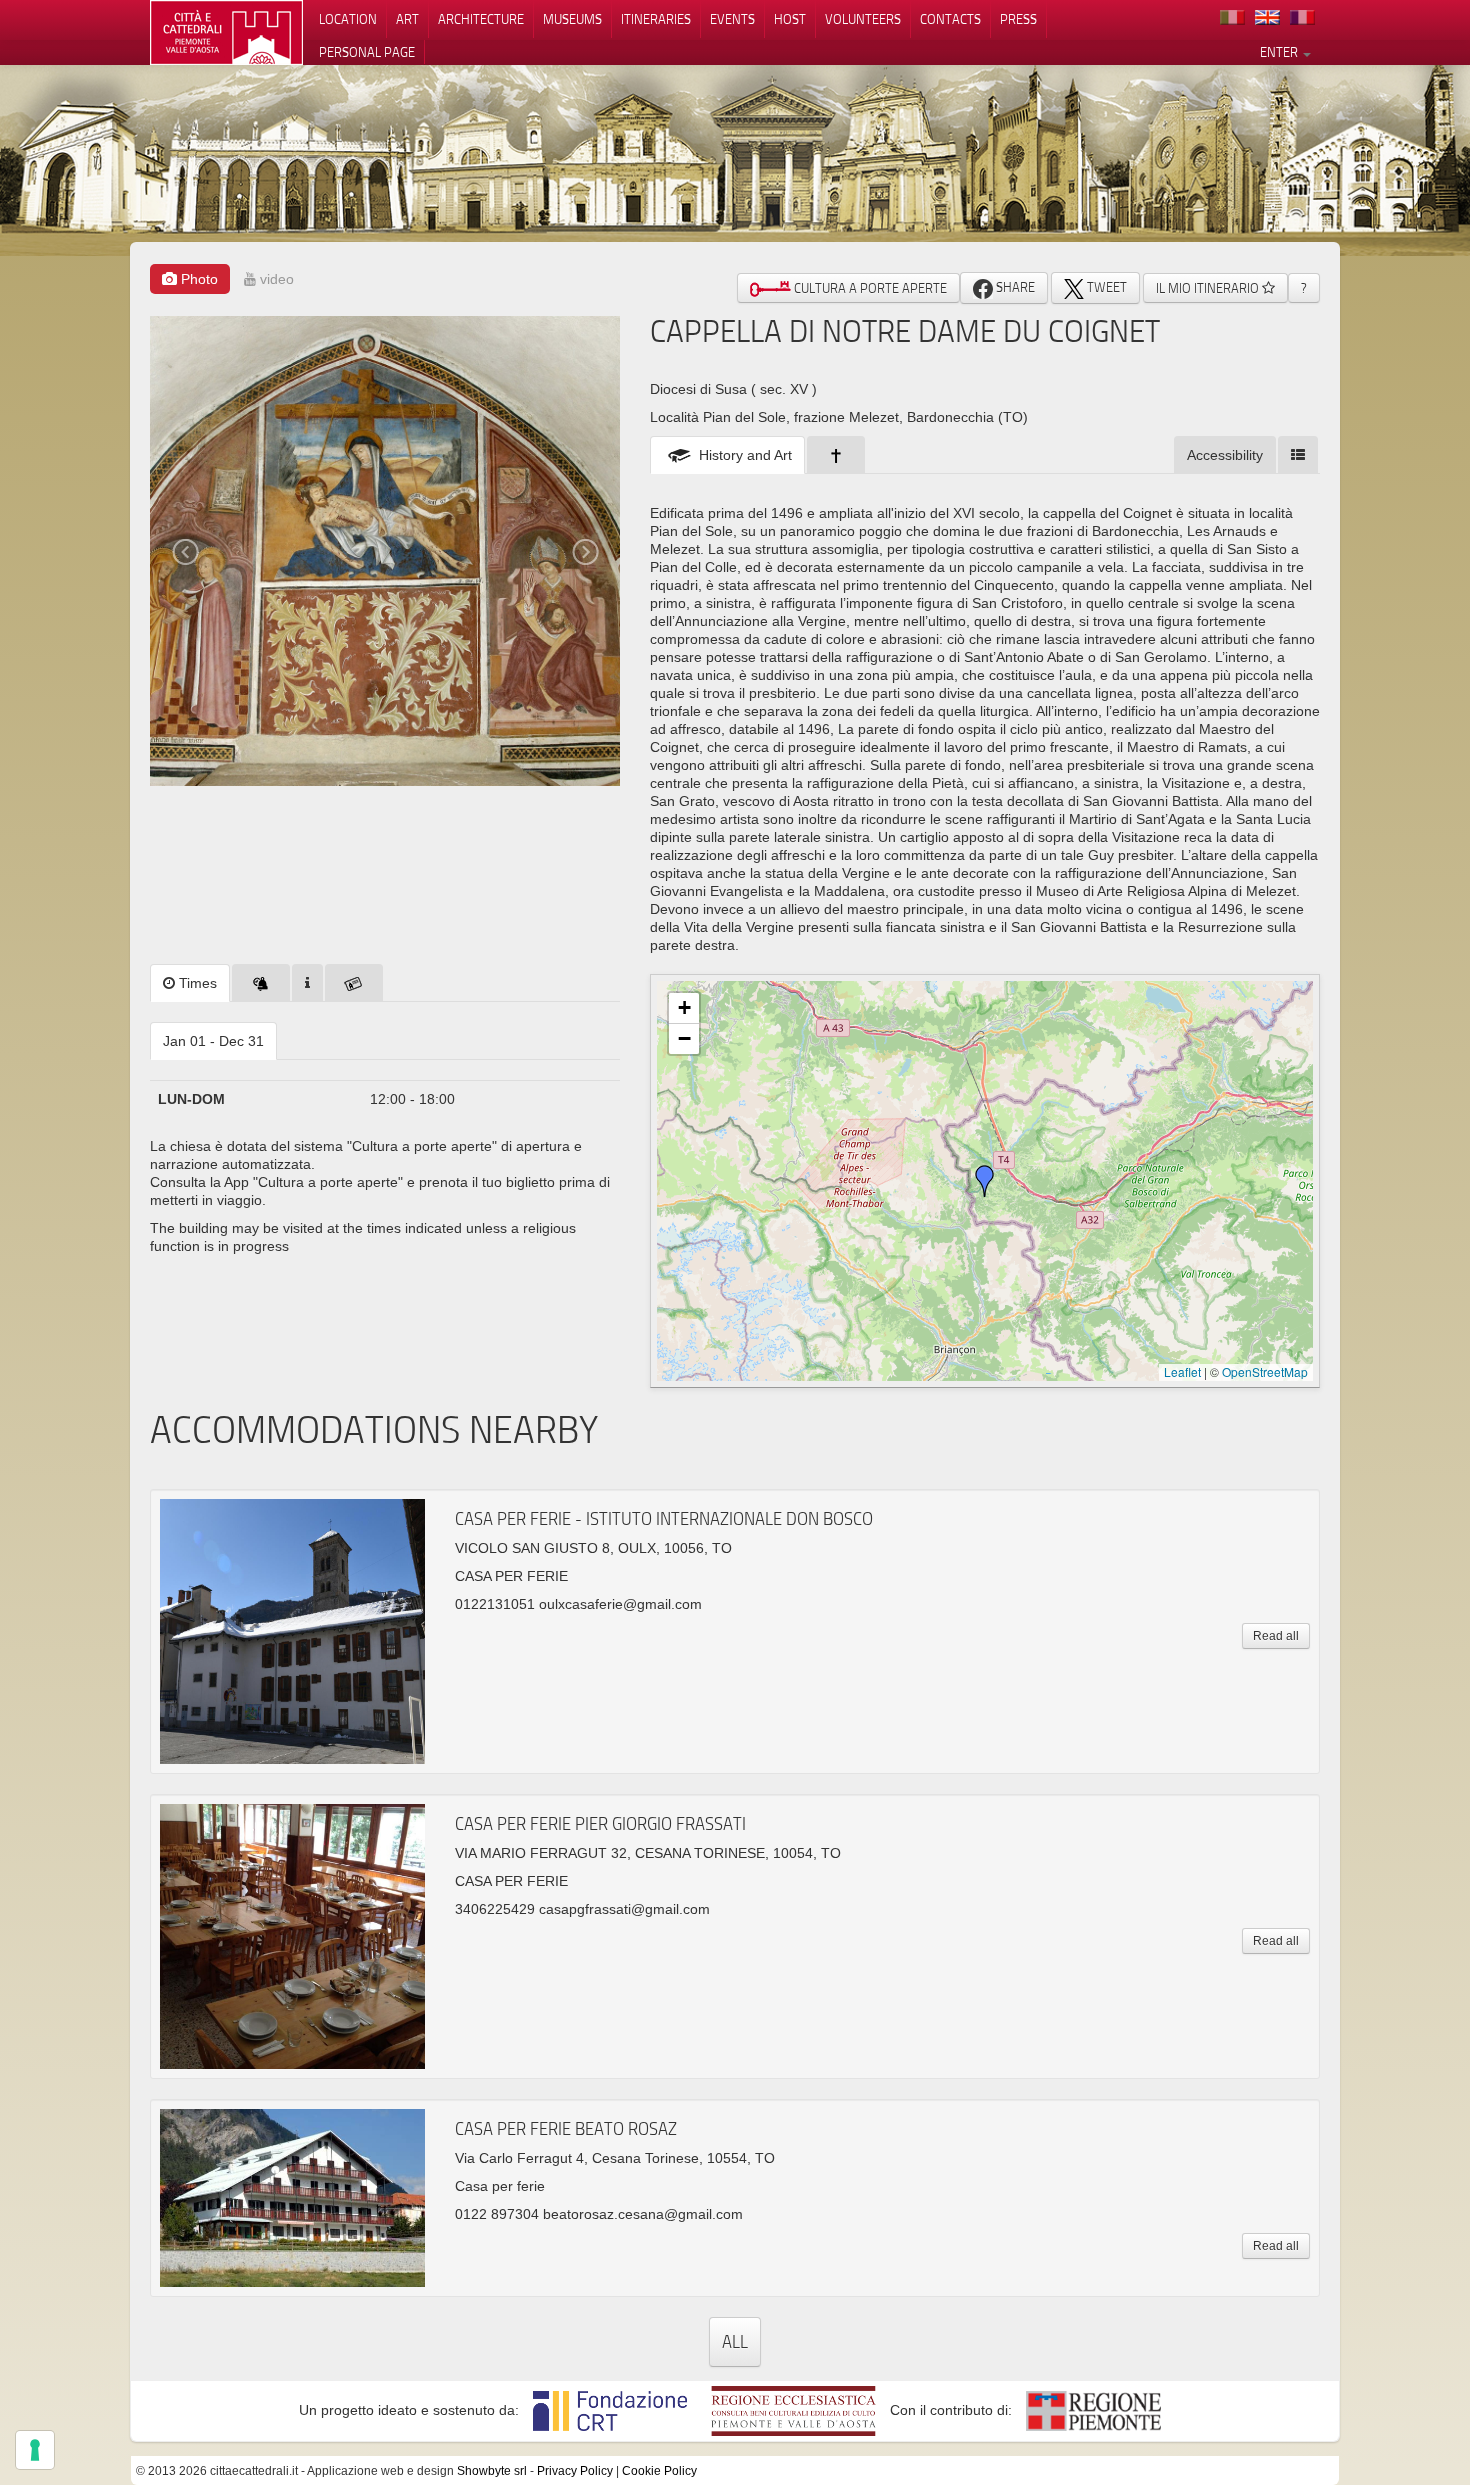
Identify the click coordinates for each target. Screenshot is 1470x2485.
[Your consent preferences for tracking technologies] (35, 2450)
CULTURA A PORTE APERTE (869, 288)
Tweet (1105, 287)
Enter (1280, 52)
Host (790, 19)
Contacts (950, 19)
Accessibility (1225, 455)
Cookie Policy (659, 2471)
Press (1018, 19)
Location (348, 19)
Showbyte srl (492, 2471)
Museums (572, 19)
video (275, 279)
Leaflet (1182, 1371)
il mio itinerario (1209, 288)
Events (732, 19)
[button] (985, 1181)
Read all (1276, 1636)
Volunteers (863, 19)
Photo (197, 279)
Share (1014, 287)
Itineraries (656, 19)
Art (407, 19)
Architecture (481, 19)
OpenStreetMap (1265, 1371)
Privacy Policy (575, 2471)
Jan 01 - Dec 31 (213, 1041)
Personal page (367, 52)
